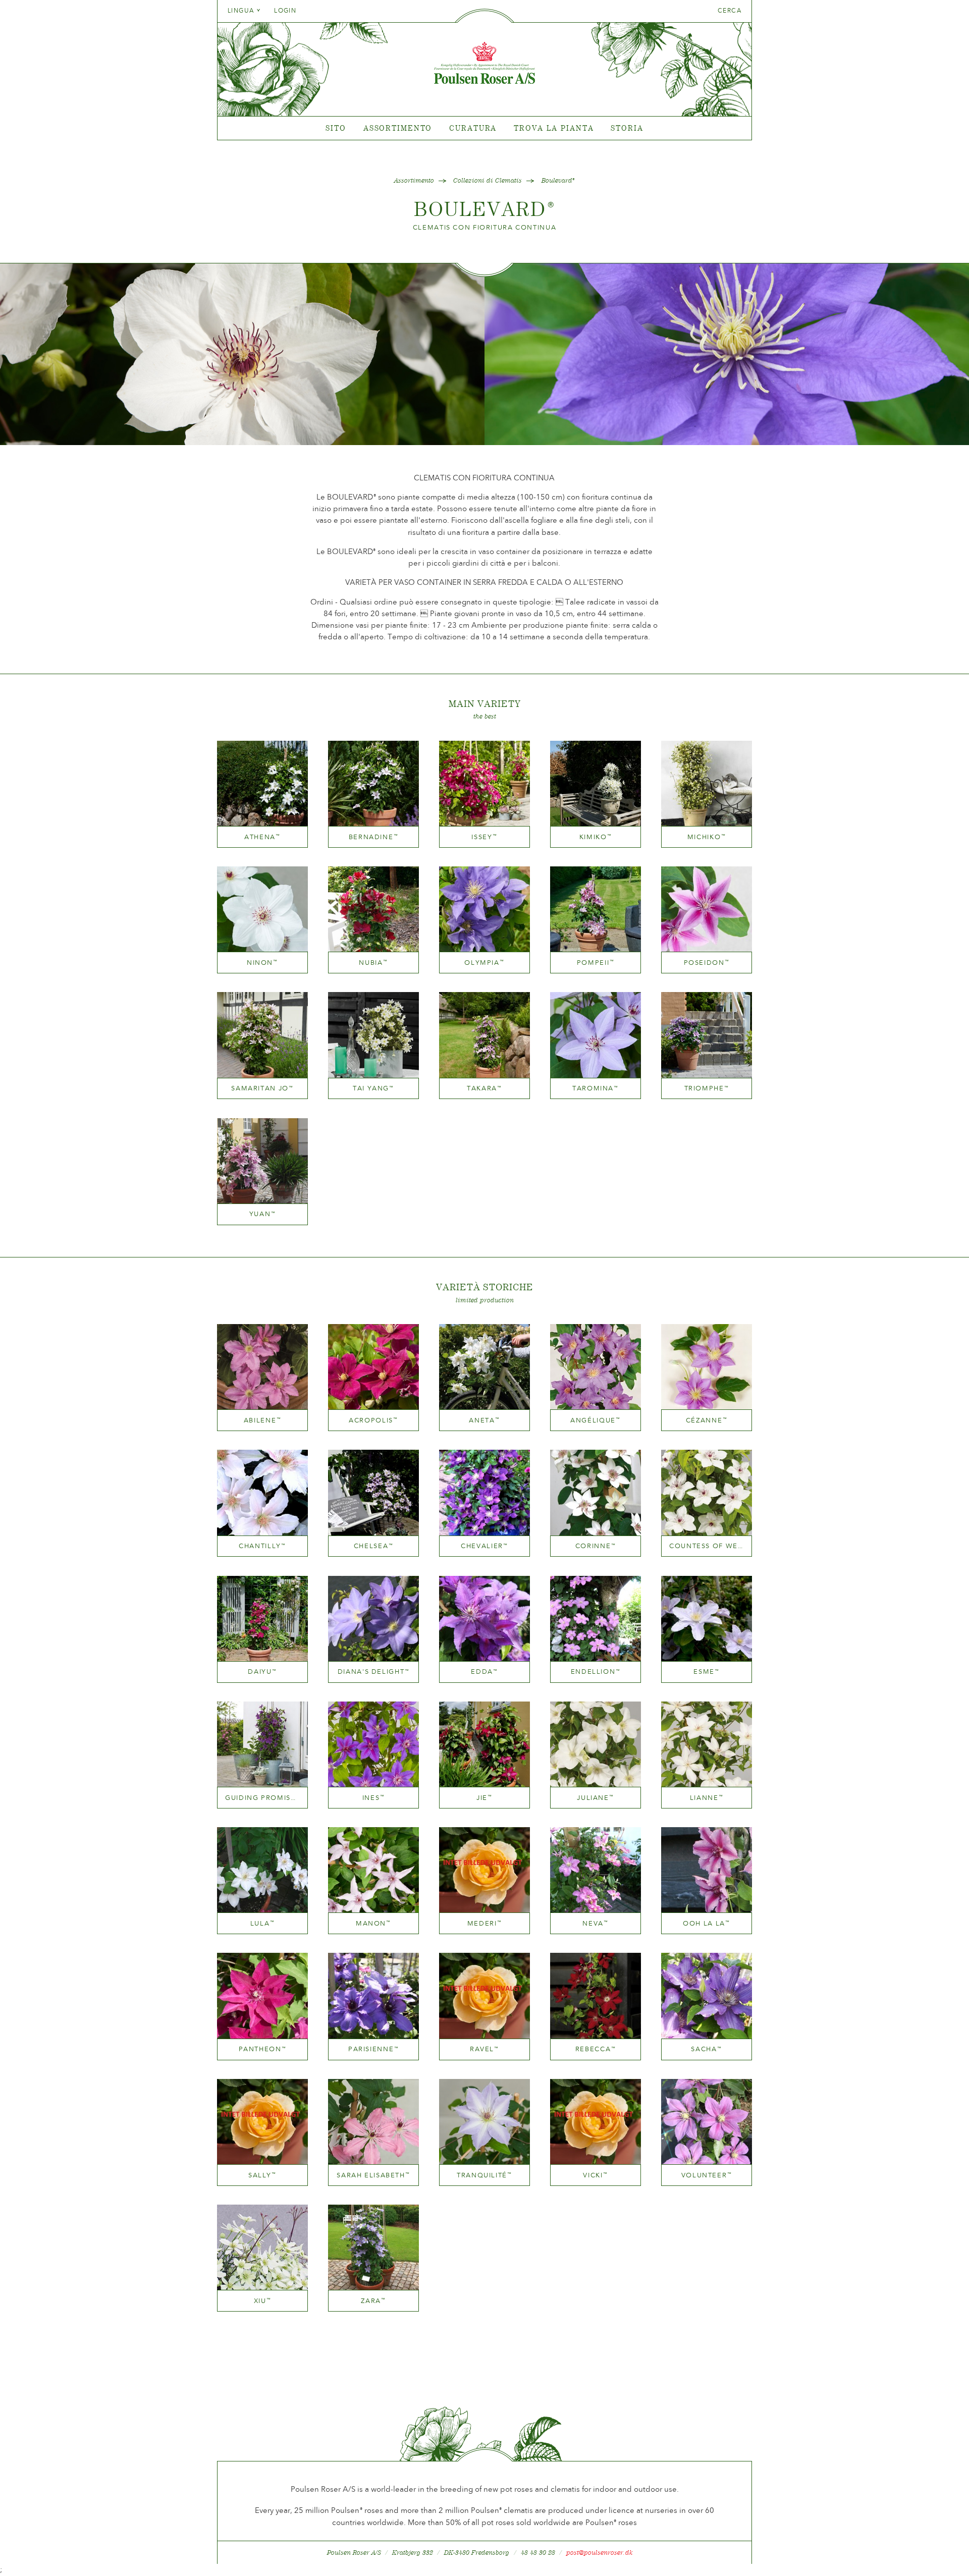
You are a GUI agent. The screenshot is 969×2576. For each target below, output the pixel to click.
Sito (336, 128)
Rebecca (596, 2049)
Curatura (473, 128)
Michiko (707, 837)
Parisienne (373, 2049)
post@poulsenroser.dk (600, 2553)
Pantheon (263, 2049)
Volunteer (707, 2175)
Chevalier (484, 1546)
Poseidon (707, 963)
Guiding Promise (262, 1798)
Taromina (596, 1088)
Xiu (263, 2301)
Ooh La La (707, 1923)
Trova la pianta (554, 128)
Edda (484, 1671)
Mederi (485, 1923)
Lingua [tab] (242, 11)
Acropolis (373, 1420)
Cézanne (707, 1420)
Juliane (595, 1798)
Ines (374, 1798)
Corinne (596, 1546)
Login (285, 11)
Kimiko (596, 837)
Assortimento (398, 128)
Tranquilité (484, 2175)
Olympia (484, 963)
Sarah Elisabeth (373, 2175)
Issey (484, 837)
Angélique (596, 1420)
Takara (484, 1088)
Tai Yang (373, 1088)
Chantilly (262, 1546)
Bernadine (374, 837)
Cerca (730, 11)
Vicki (595, 2175)
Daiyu (262, 1671)
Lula (263, 1923)
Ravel (484, 2049)
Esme (707, 1671)
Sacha (706, 2049)
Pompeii (596, 963)
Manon (373, 1923)
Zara (373, 2301)
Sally (262, 2175)
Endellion (596, 1671)
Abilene (262, 1420)
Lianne (707, 1798)
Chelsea (373, 1546)
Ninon (262, 963)
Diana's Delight (373, 1671)
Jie (484, 1798)
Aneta (484, 1420)
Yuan (263, 1214)
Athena (262, 837)
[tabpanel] (484, 128)
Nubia (373, 963)
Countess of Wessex (707, 1546)
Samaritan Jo (262, 1088)
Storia (627, 128)
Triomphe (707, 1088)
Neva (596, 1923)
